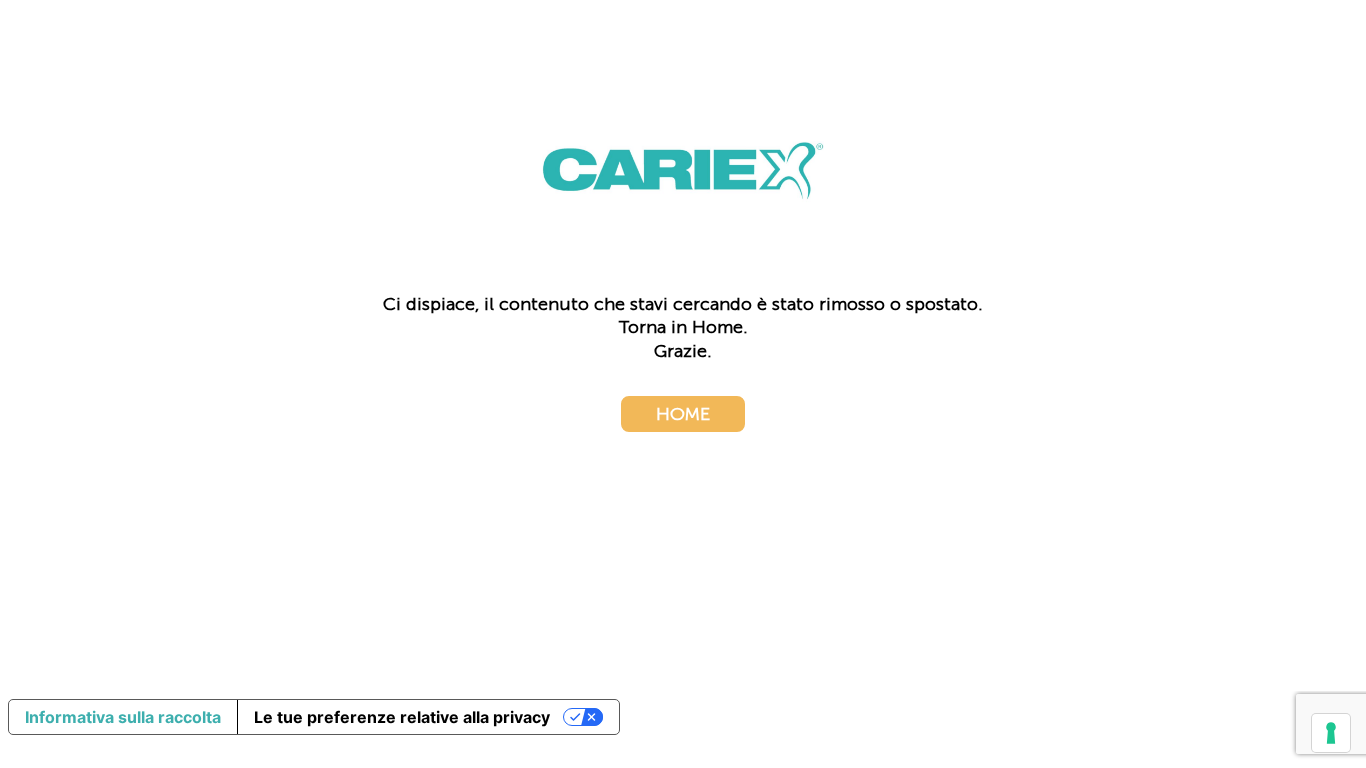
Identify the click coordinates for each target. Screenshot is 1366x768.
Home (683, 414)
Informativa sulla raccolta (123, 717)
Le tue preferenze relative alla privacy (402, 717)
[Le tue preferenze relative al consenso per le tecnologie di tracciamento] (1331, 733)
